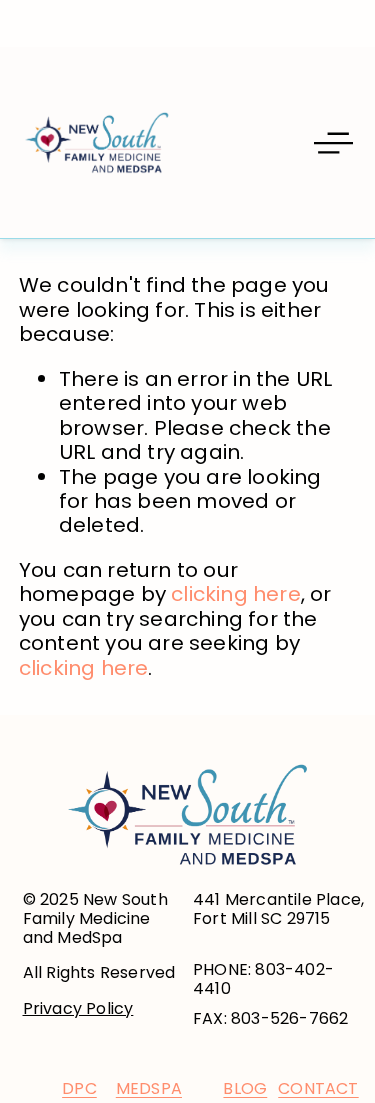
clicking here (236, 594)
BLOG (245, 1088)
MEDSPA (149, 1088)
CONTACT (318, 1088)
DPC (79, 1088)
